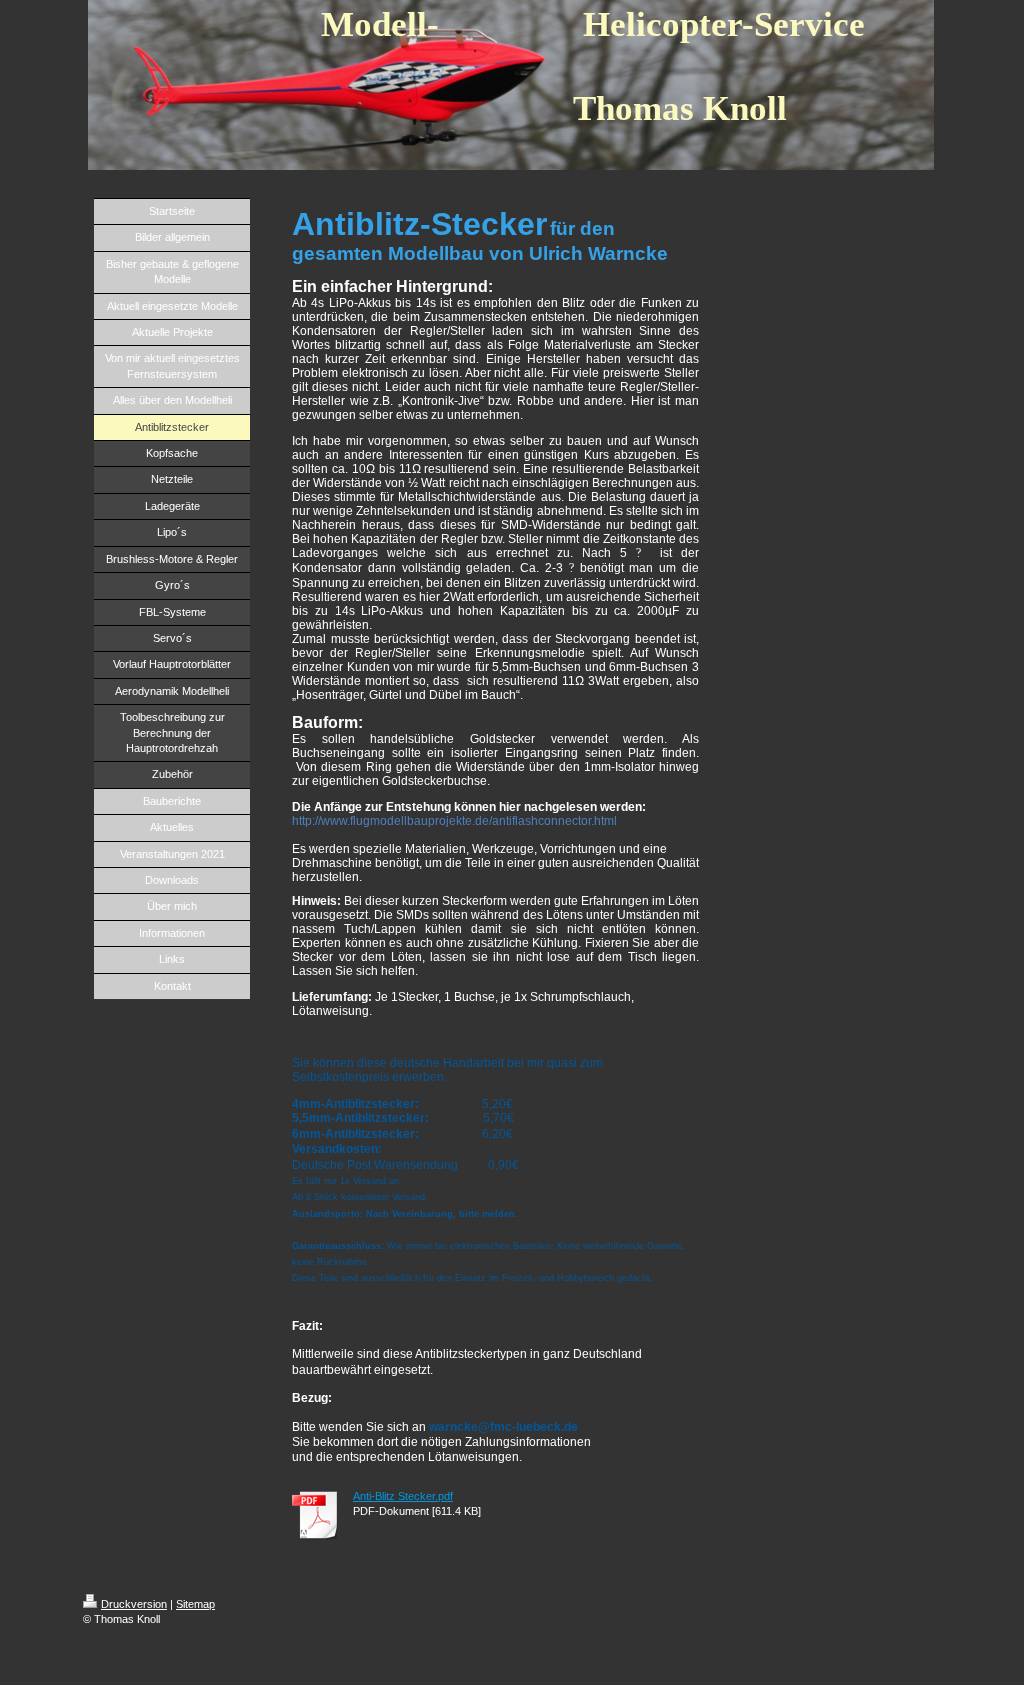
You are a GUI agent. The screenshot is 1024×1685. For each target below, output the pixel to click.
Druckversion (134, 1604)
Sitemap (195, 1604)
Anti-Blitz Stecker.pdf (403, 1496)
